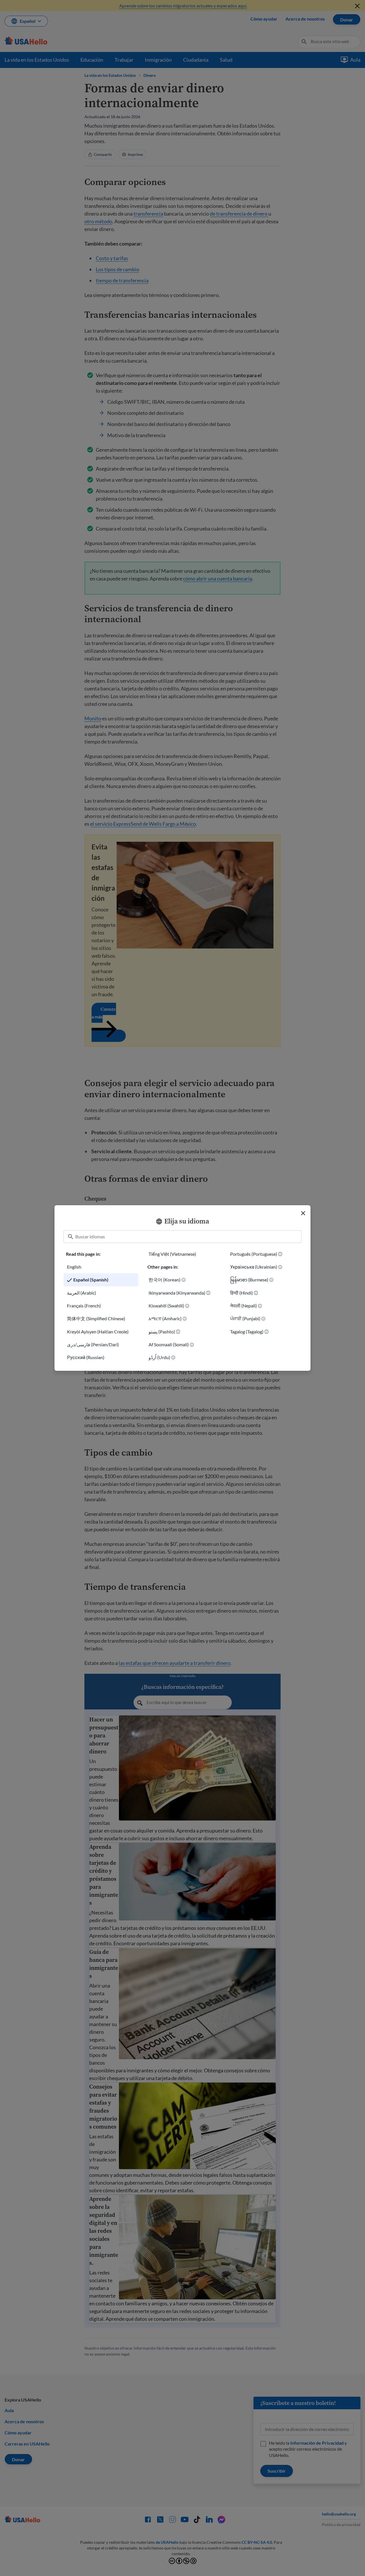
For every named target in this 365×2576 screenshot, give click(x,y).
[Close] (303, 1213)
